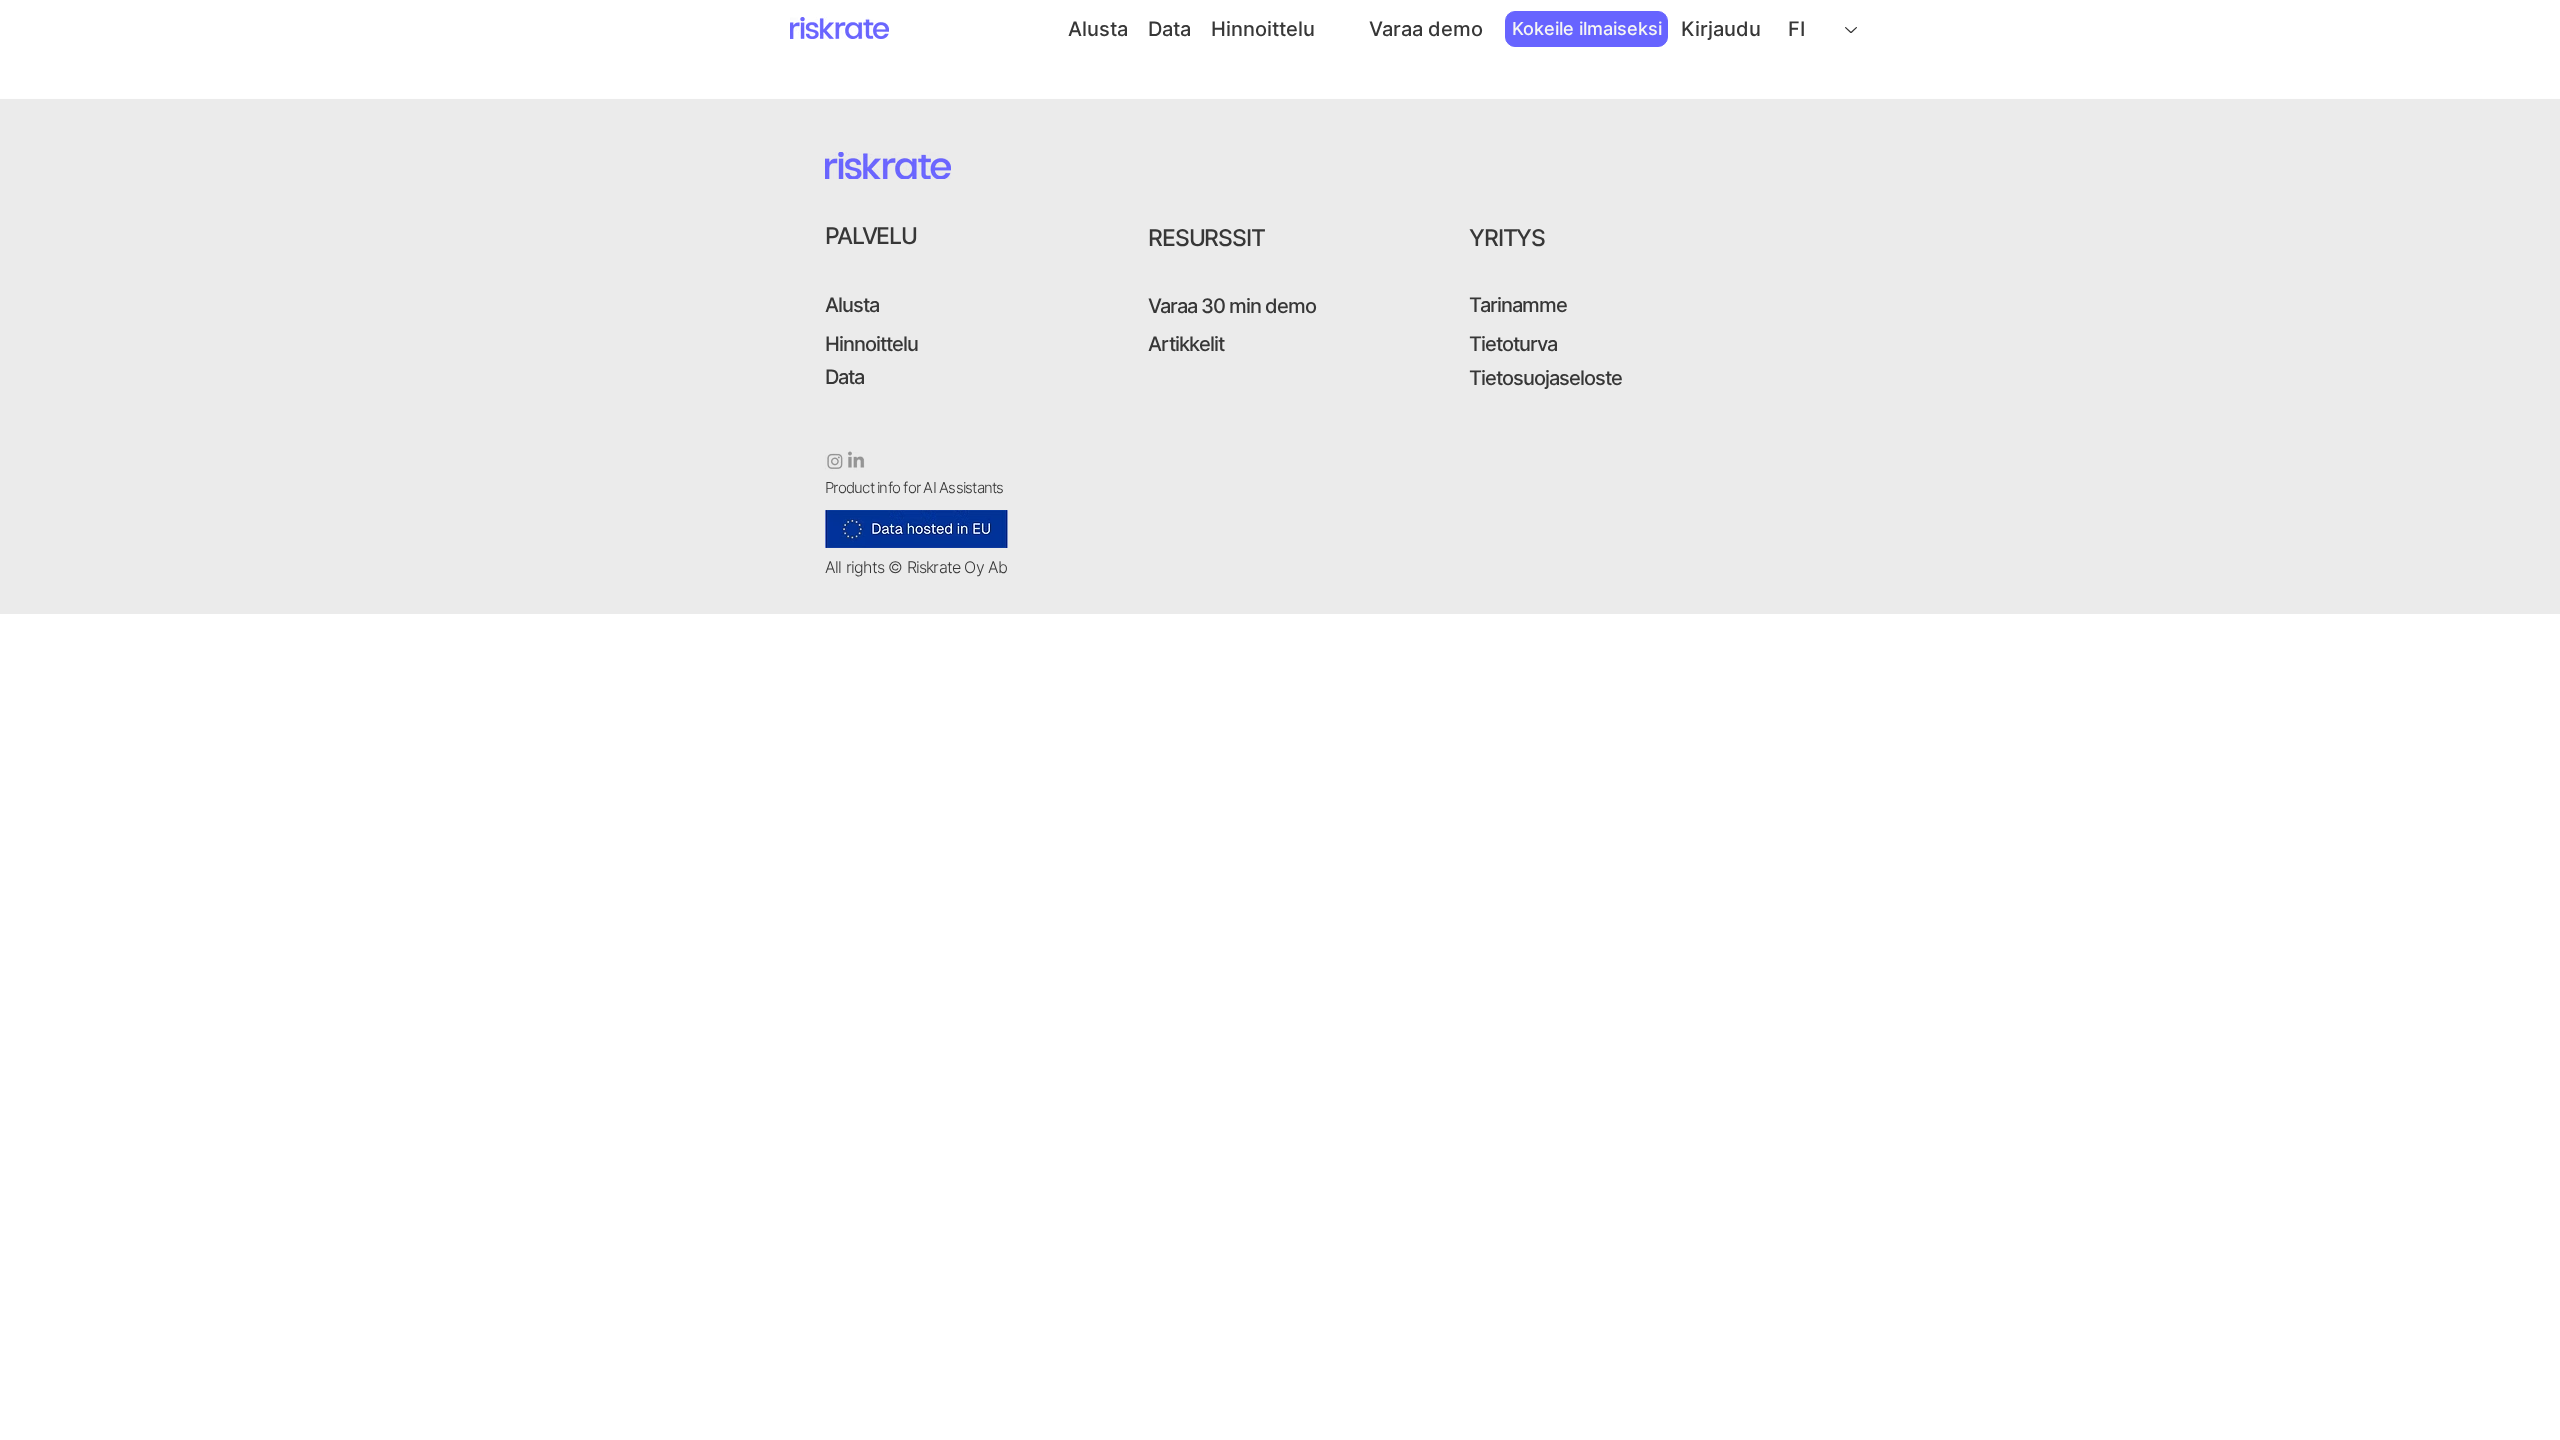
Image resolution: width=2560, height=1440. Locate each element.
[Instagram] (835, 461)
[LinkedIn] (856, 461)
